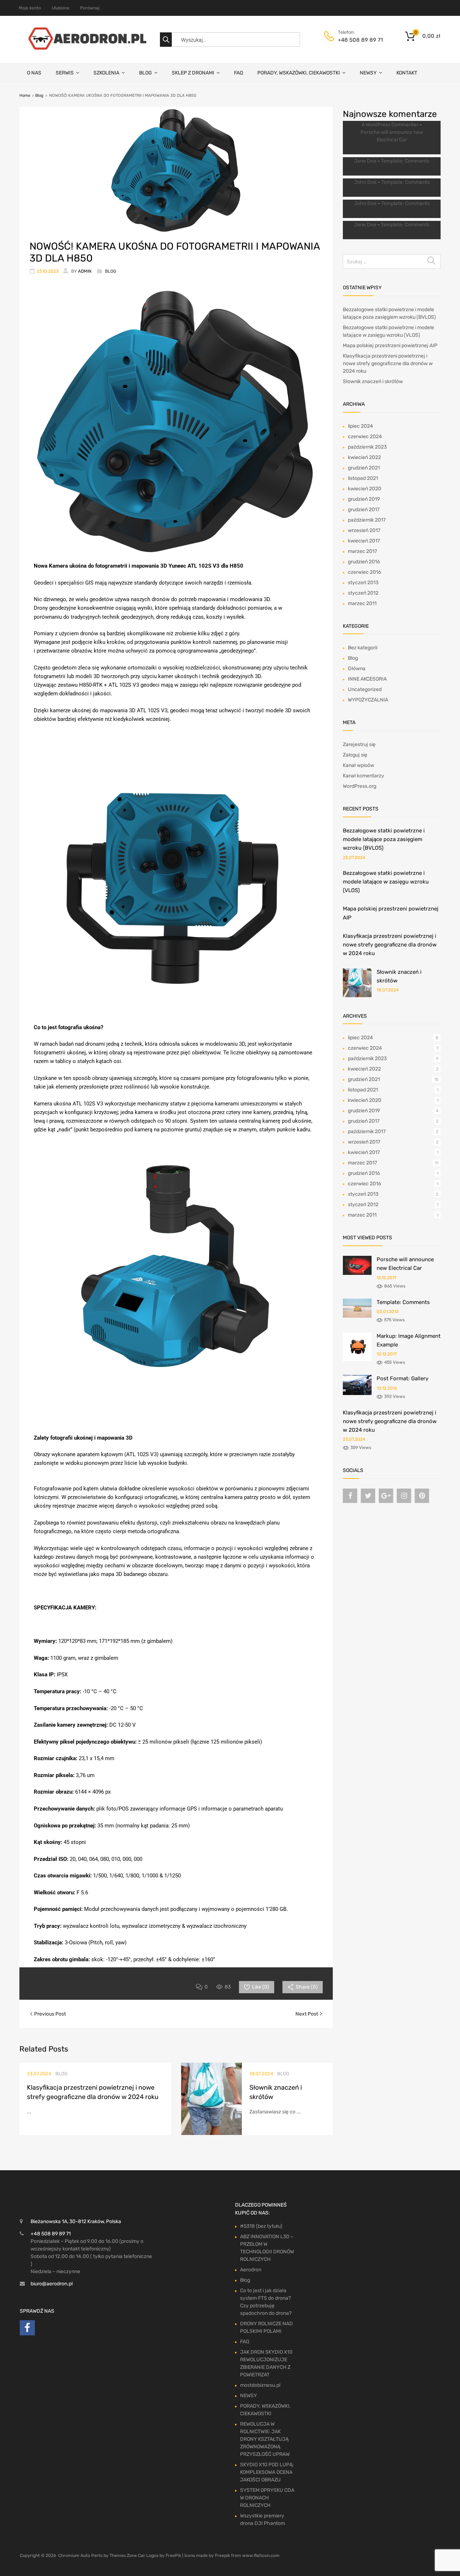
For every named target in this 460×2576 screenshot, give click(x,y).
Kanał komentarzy (364, 776)
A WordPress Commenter (390, 125)
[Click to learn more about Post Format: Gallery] (357, 1393)
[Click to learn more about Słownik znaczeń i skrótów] (357, 996)
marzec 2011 (362, 603)
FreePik (173, 2555)
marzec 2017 (362, 551)
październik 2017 (367, 520)
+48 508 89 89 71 (355, 40)
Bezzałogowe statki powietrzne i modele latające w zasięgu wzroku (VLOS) (386, 882)
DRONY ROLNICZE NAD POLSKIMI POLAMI (266, 2327)
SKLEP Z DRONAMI (193, 73)
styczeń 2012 (363, 593)
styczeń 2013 (363, 583)
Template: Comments (405, 161)
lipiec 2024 (360, 426)
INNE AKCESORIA (367, 679)
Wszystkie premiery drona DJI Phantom (263, 2520)
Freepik (222, 2555)
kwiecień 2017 (364, 541)
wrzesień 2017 (364, 530)
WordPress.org (360, 786)
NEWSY (368, 73)
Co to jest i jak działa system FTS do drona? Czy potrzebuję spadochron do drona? (266, 2302)
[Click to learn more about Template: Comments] (357, 1316)
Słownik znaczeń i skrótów (373, 381)
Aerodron (251, 2270)
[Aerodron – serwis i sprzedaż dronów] (84, 48)
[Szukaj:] (392, 262)
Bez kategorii (363, 648)
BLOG (146, 73)
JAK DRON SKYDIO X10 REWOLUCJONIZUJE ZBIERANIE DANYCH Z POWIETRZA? (266, 2363)
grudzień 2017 (364, 510)
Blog (39, 96)
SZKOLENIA (106, 73)
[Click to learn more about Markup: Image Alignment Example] (357, 1360)
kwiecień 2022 (364, 457)
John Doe (365, 182)
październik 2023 (367, 447)
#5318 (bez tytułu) (261, 2226)
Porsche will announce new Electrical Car (392, 136)
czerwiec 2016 (364, 572)
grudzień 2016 (364, 562)
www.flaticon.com (261, 2555)
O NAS (34, 73)
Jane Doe (365, 161)
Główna (357, 669)
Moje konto (30, 8)
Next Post (307, 2014)
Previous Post (49, 2014)
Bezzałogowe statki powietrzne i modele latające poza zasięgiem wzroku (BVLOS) (384, 839)
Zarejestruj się (359, 744)
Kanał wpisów (358, 765)
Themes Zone (123, 2555)
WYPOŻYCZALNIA (368, 700)
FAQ (238, 73)
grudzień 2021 (364, 468)
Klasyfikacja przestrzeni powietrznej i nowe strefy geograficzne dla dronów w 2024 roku (388, 364)
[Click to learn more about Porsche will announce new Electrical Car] (357, 1273)
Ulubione (61, 8)
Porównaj (90, 8)
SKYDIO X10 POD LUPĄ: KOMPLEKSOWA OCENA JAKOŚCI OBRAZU (267, 2472)
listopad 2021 (363, 478)
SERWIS (65, 73)
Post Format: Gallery (402, 1378)
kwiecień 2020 (365, 489)
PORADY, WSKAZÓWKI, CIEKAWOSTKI (299, 73)
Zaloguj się (355, 755)
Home (25, 96)
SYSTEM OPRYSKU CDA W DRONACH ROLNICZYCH (267, 2498)
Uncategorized (365, 689)
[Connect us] (350, 1496)
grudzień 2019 (364, 499)
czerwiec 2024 (365, 437)
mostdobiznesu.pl (260, 2385)
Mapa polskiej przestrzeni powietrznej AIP (390, 346)
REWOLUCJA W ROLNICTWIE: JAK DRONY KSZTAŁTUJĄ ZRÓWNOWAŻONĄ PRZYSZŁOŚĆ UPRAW (265, 2439)
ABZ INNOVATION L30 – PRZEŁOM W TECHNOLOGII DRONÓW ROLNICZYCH (267, 2248)
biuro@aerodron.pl (52, 2284)
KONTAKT (407, 73)
